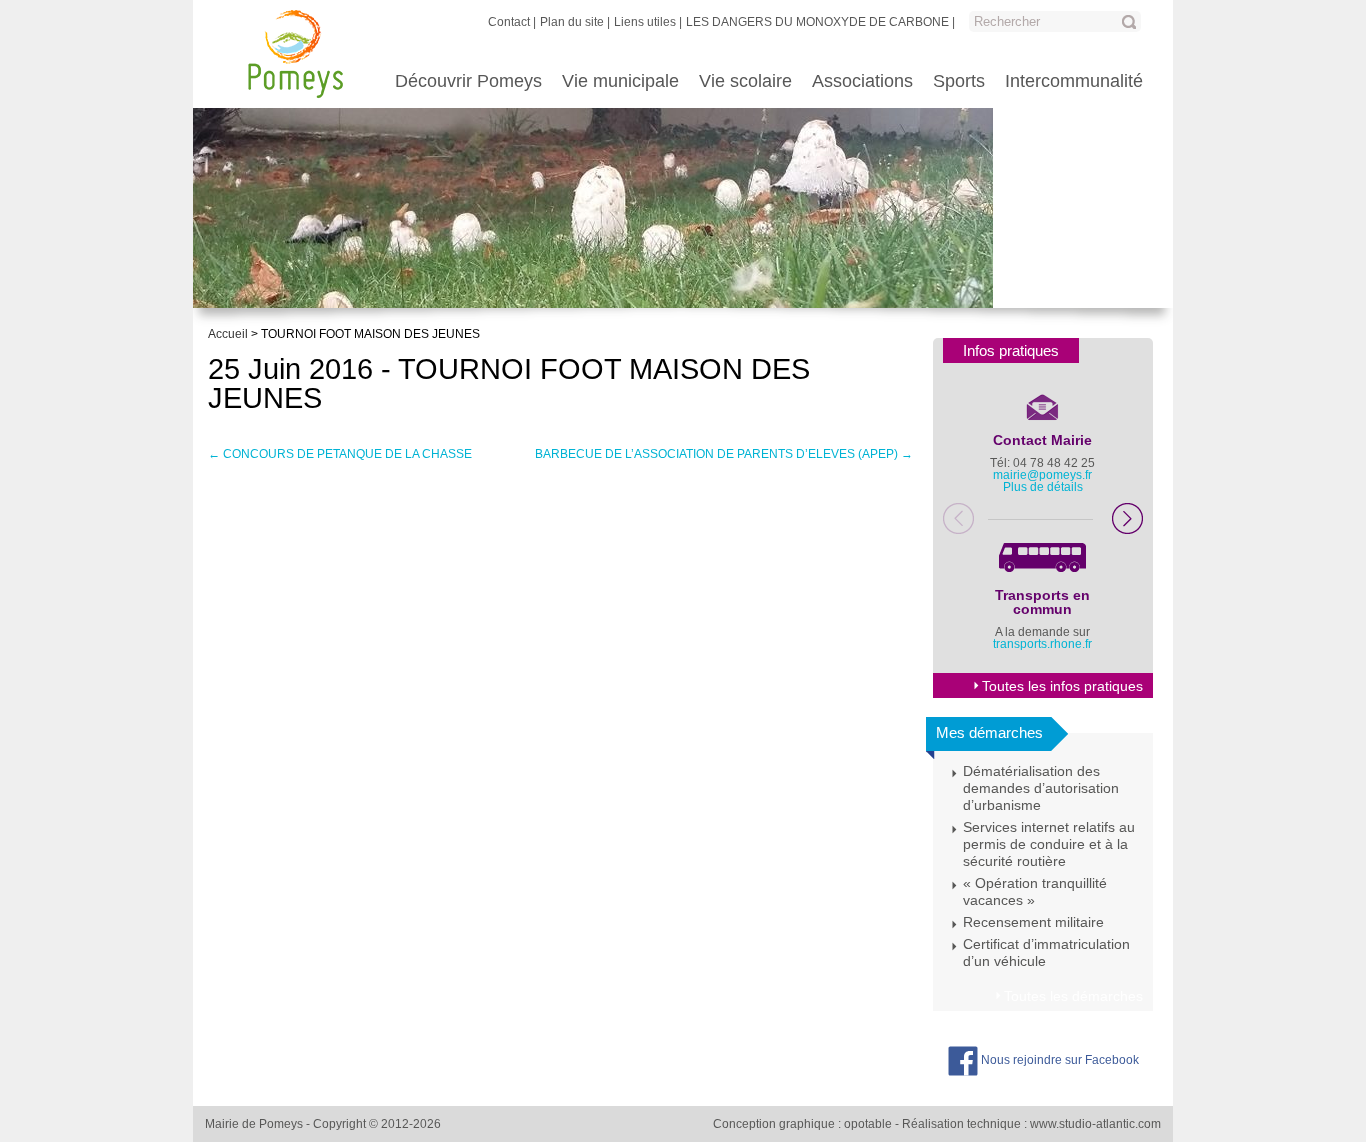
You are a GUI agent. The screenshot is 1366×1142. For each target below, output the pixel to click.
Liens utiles (645, 22)
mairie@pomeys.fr (1042, 475)
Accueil (228, 334)
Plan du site (572, 22)
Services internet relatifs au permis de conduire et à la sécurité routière (1049, 844)
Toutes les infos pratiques (1062, 686)
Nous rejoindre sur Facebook (1058, 1060)
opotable (868, 1124)
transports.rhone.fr (1042, 644)
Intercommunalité (1074, 81)
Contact (509, 22)
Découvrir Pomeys (468, 81)
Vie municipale (620, 81)
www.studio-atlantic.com (1095, 1124)
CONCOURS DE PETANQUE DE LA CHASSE (340, 454)
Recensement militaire (1033, 922)
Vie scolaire (745, 81)
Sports (959, 81)
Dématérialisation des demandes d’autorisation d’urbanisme (1041, 788)
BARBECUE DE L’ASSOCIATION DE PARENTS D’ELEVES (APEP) (724, 454)
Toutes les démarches (1073, 996)
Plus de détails (1043, 487)
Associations (862, 81)
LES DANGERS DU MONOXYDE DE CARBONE (817, 22)
